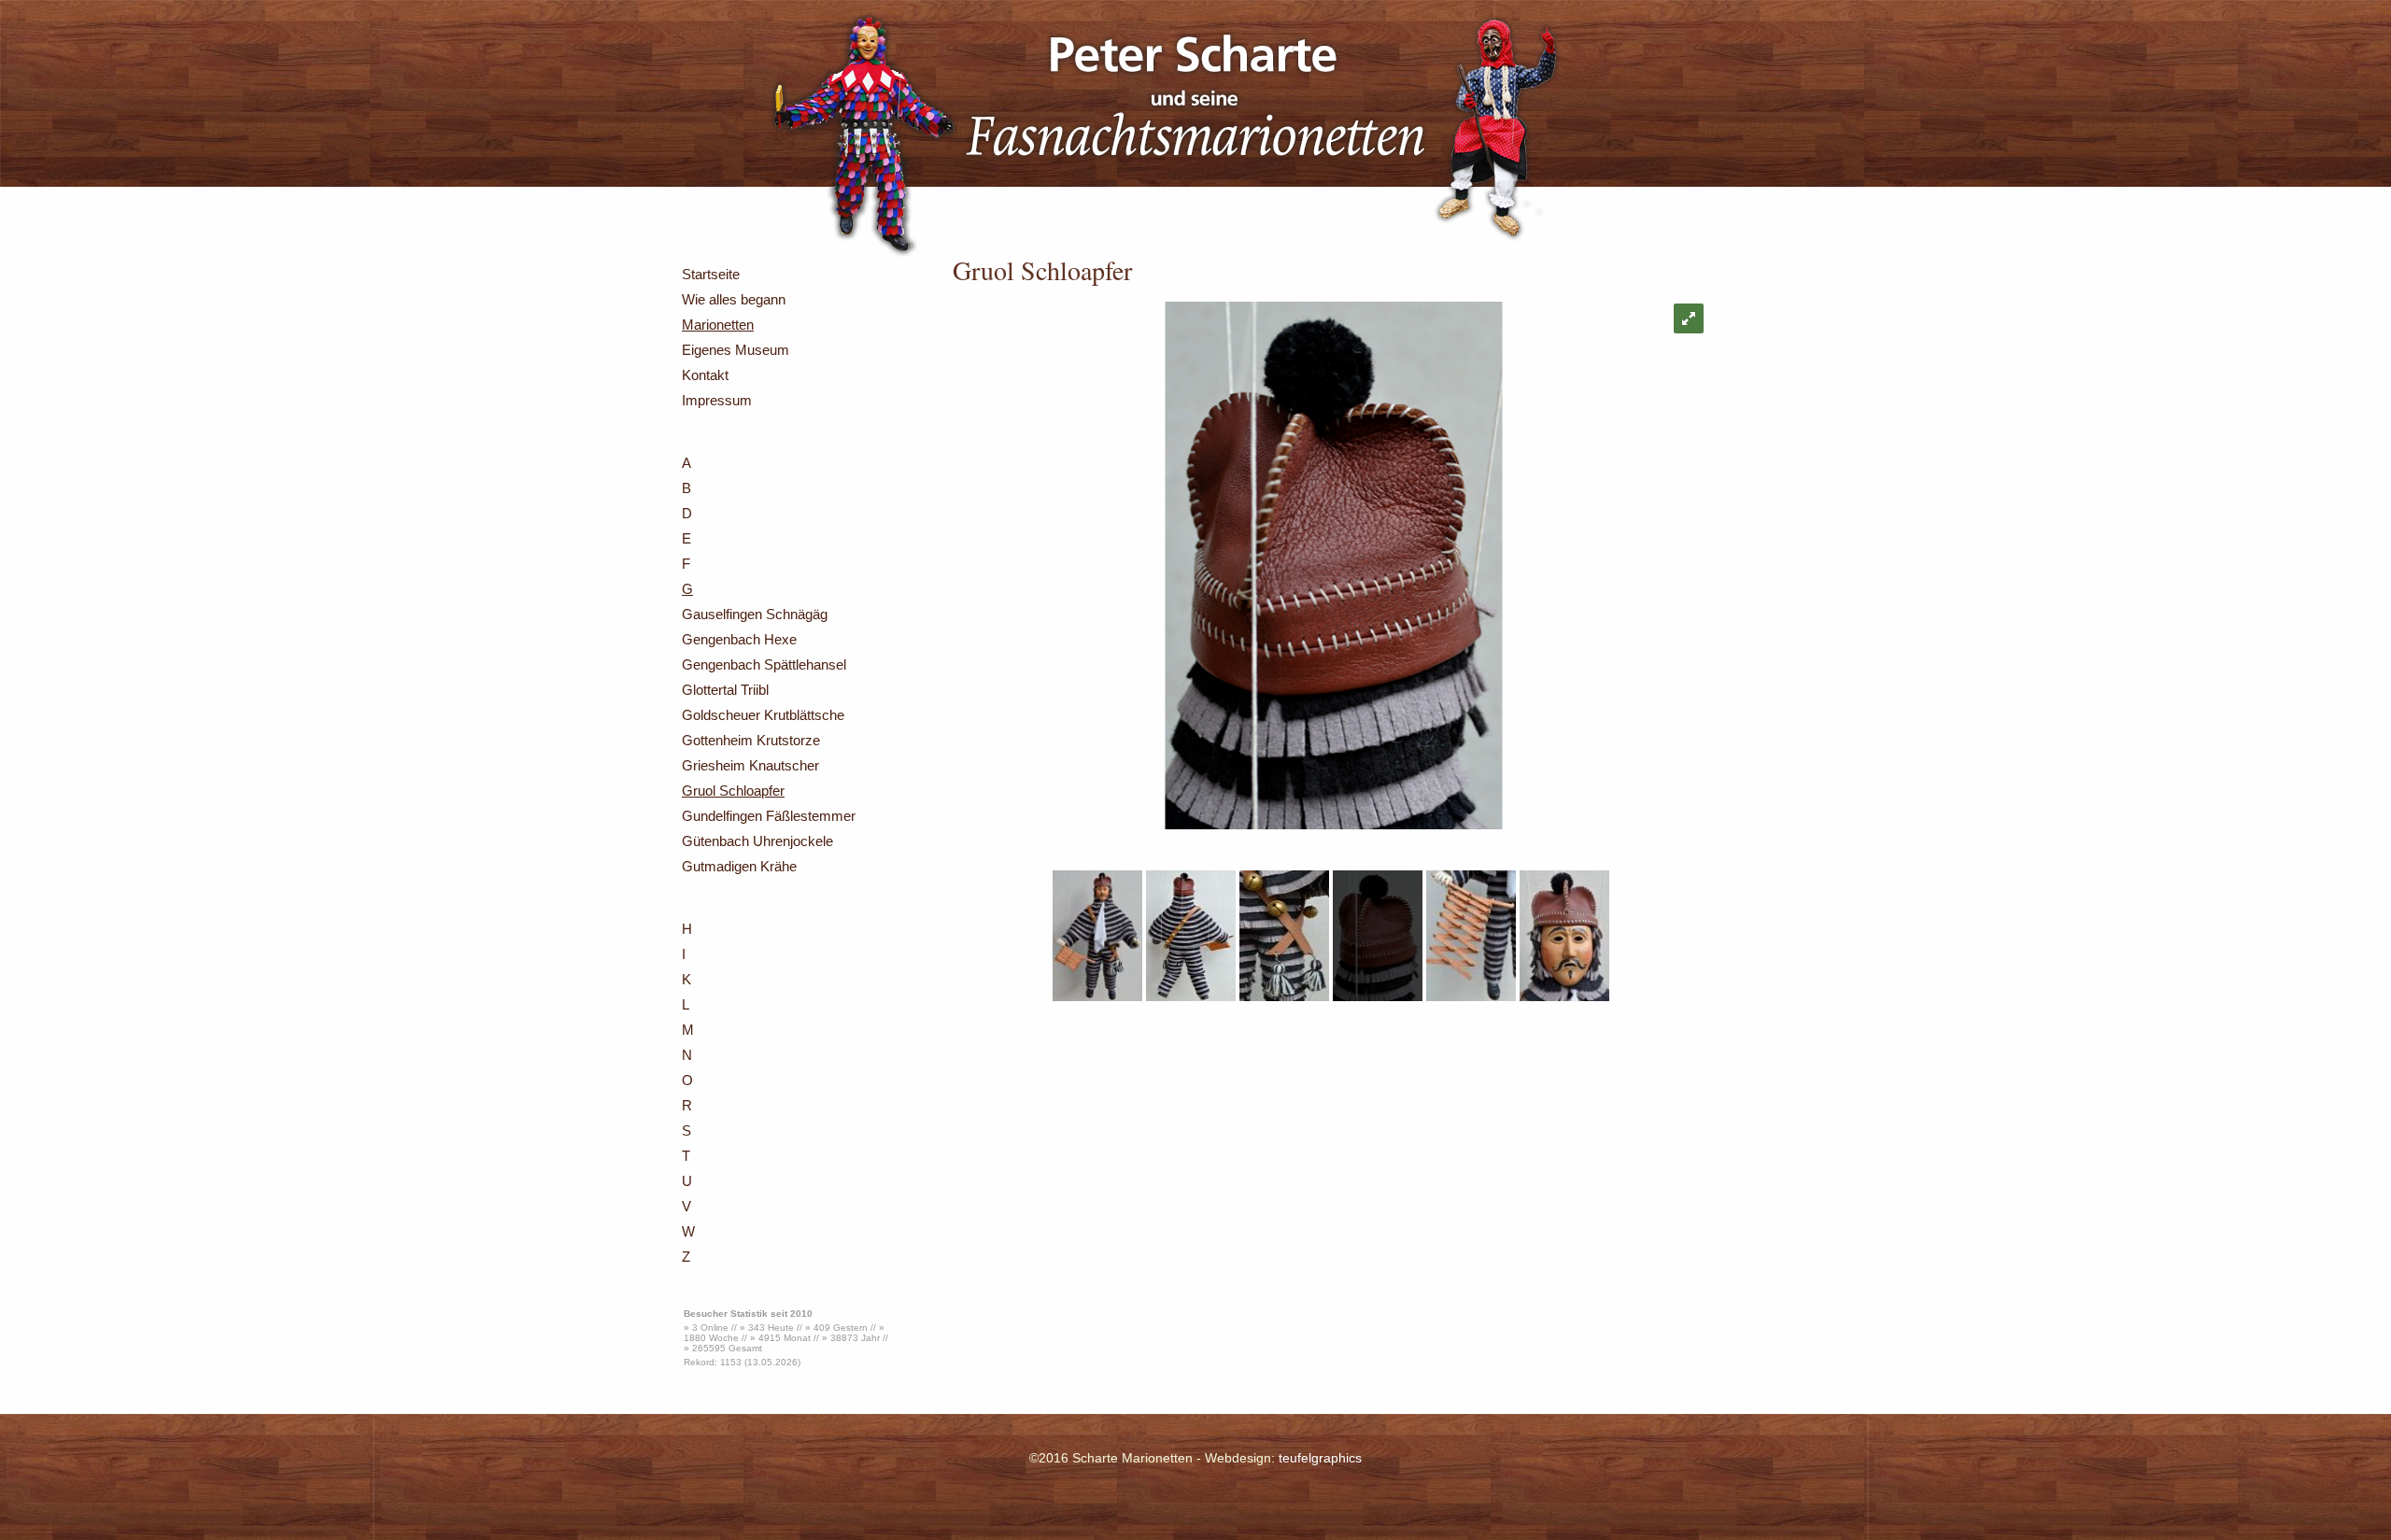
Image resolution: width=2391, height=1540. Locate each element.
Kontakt (705, 375)
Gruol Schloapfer (733, 791)
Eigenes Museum (736, 350)
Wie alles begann (734, 299)
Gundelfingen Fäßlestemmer (769, 816)
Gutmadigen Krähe (739, 866)
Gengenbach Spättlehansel (764, 664)
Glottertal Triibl (725, 690)
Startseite (711, 274)
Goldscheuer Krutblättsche (763, 715)
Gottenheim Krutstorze (751, 740)
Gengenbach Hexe (739, 639)
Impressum (717, 400)
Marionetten (718, 325)
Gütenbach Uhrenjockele (757, 841)
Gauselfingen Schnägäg (755, 614)
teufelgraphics (1320, 1458)
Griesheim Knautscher (750, 765)
